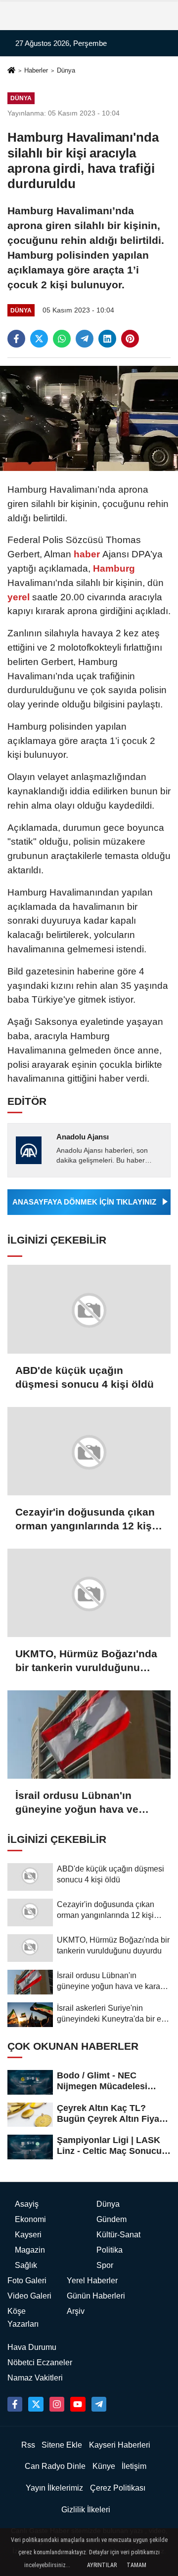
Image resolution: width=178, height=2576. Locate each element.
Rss (28, 2445)
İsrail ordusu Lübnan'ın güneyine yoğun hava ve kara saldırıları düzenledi (77, 1803)
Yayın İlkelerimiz (54, 2488)
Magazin (30, 2250)
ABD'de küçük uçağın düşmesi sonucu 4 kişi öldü (85, 1377)
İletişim (134, 2466)
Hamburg (113, 568)
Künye (104, 2466)
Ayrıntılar (102, 2565)
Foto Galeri (27, 2281)
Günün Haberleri (96, 2296)
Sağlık (26, 2265)
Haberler (36, 70)
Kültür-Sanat (118, 2235)
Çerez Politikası (118, 2488)
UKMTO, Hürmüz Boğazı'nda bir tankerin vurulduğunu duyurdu (86, 1661)
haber (87, 554)
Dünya (66, 70)
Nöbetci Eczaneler (40, 2362)
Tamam (136, 2565)
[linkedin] (107, 339)
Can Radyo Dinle (55, 2466)
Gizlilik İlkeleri (86, 2510)
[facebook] (16, 339)
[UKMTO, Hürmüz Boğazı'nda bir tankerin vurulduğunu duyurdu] (89, 1593)
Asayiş (27, 2204)
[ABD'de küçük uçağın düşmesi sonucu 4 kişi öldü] (89, 1309)
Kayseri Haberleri (120, 2445)
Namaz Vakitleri (35, 2378)
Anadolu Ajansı (83, 1137)
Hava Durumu (32, 2347)
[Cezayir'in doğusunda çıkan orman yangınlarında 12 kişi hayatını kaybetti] (89, 1451)
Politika (110, 2250)
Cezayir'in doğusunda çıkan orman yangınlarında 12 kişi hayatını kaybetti (85, 1520)
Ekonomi (30, 2219)
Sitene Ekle (62, 2445)
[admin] (99, 2404)
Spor (105, 2265)
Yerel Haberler (92, 2281)
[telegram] (85, 339)
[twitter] (39, 339)
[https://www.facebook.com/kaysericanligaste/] (15, 2404)
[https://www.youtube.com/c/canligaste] (78, 2404)
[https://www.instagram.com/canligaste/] (57, 2404)
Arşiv (76, 2311)
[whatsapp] (62, 339)
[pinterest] (130, 339)
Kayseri (28, 2235)
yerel (20, 597)
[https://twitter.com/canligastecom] (36, 2404)
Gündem (111, 2219)
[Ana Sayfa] (11, 71)
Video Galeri (29, 2296)
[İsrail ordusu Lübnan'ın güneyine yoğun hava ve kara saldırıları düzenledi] (89, 1735)
